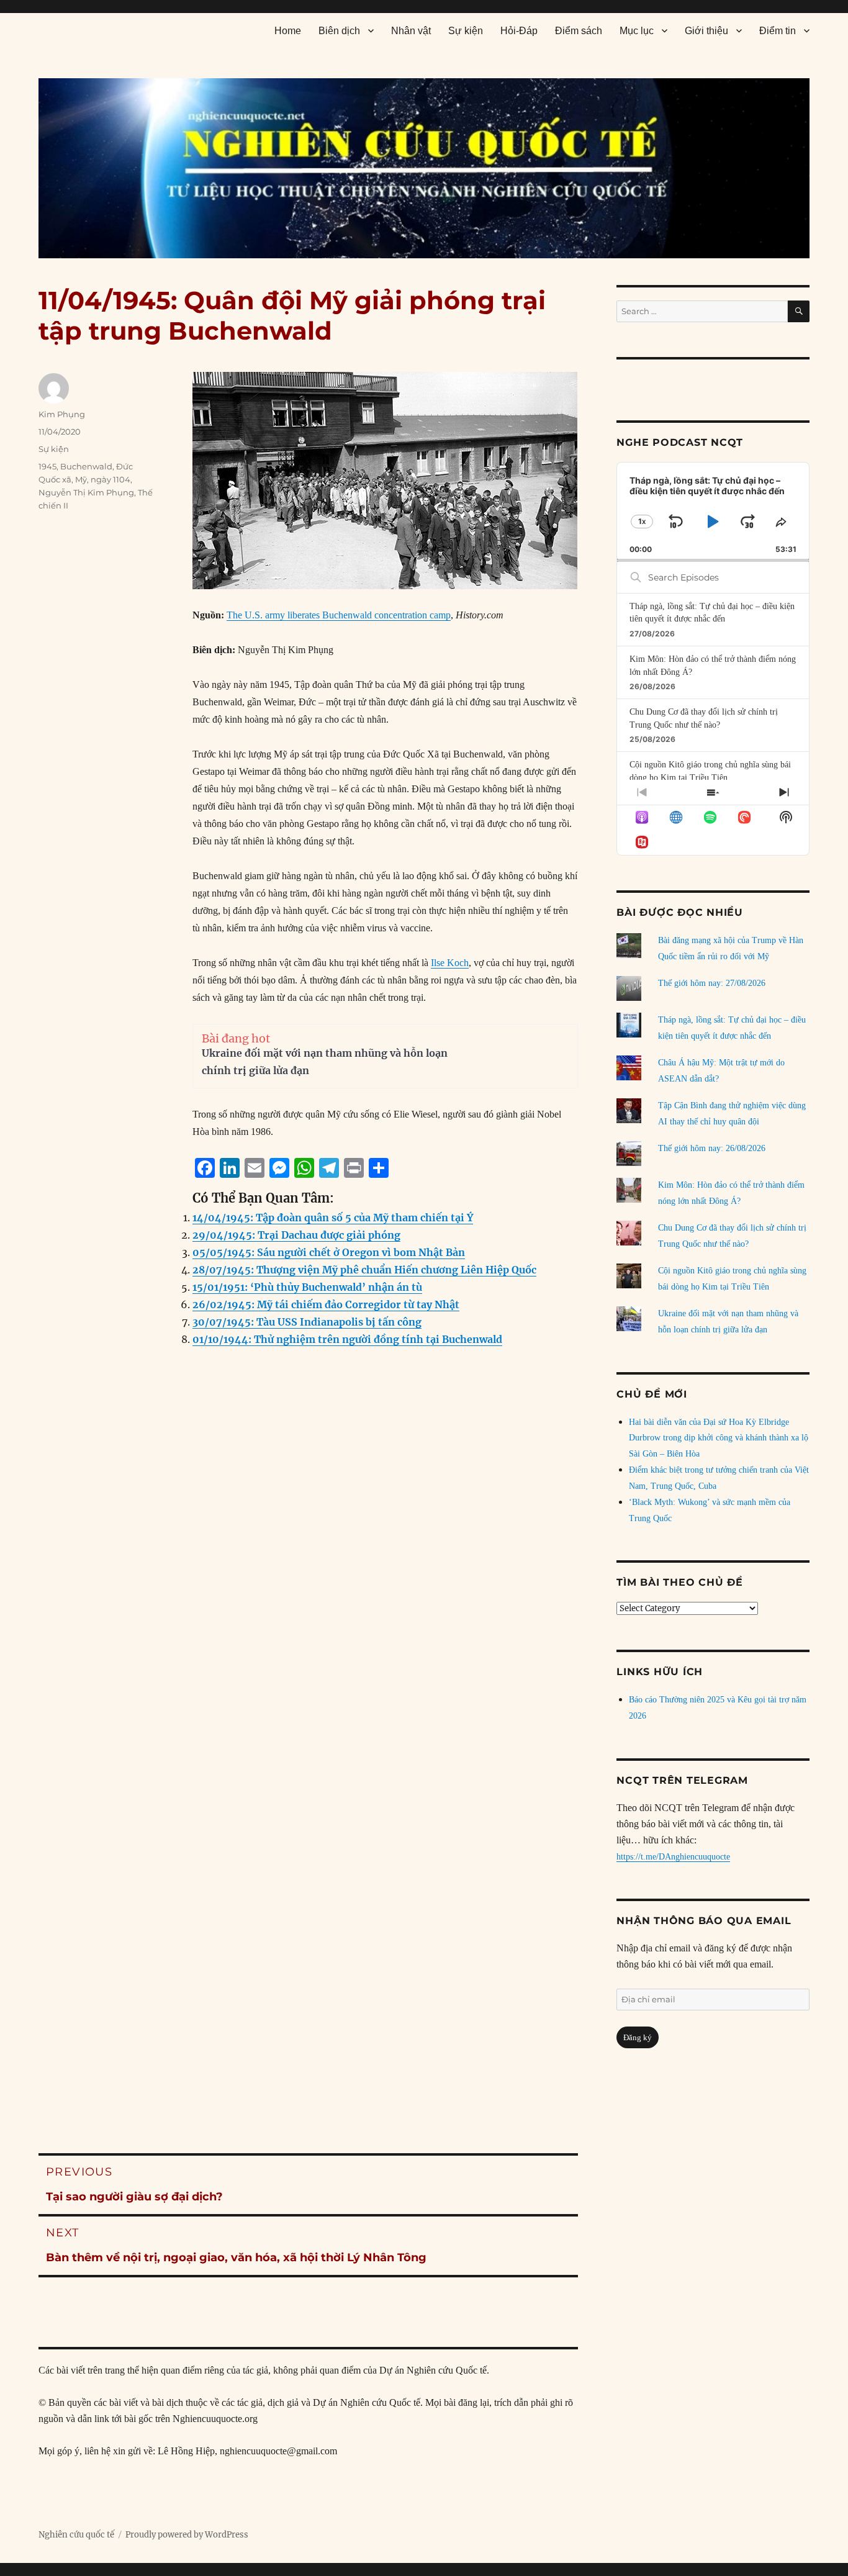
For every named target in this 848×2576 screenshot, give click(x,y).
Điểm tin (778, 31)
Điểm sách (579, 31)
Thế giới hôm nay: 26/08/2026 (712, 1148)
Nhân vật (411, 31)
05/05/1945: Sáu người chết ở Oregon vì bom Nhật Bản (329, 1252)
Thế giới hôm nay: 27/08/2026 (712, 983)
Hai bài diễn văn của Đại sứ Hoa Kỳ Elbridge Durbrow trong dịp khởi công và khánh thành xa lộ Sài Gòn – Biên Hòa (719, 1438)
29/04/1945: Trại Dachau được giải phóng (296, 1235)
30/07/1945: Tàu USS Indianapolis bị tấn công (307, 1322)
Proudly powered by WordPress (187, 2535)
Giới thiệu (706, 31)
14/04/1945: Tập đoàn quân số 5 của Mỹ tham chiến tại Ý (333, 1218)
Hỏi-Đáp (519, 31)
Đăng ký (638, 2037)
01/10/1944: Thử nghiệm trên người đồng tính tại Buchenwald (347, 1339)
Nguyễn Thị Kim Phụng (86, 492)
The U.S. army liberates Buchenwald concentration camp (339, 615)
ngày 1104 (111, 479)
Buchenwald (86, 466)
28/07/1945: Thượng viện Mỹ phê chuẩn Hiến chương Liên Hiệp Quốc (364, 1270)
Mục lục (637, 31)
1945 (47, 466)
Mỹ (81, 479)
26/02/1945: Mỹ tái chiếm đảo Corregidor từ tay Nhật (326, 1304)
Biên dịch (339, 31)
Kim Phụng (62, 414)
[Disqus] (308, 1609)
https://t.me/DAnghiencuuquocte (673, 1857)
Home (288, 31)
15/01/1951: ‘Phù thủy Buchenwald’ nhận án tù (307, 1287)
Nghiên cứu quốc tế (76, 2535)
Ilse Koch (450, 963)
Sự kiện (466, 31)
